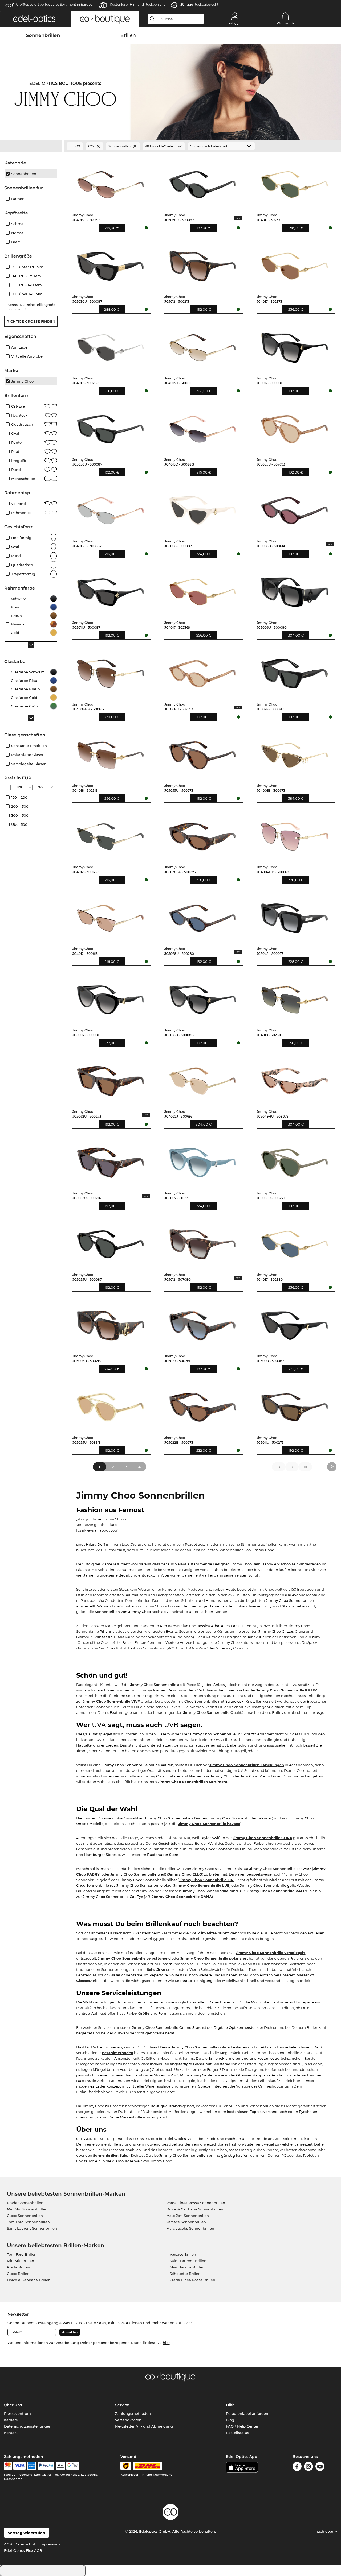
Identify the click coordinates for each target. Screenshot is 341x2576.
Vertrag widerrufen (27, 2533)
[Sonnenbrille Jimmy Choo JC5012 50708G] (203, 1242)
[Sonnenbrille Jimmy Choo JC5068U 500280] (203, 915)
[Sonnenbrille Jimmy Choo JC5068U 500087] (203, 182)
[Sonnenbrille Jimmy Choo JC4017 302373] (295, 263)
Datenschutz (26, 2544)
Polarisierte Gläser (27, 755)
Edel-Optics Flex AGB (23, 2550)
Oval (15, 433)
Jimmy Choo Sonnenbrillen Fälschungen (247, 1765)
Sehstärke (156, 1969)
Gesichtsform (171, 1843)
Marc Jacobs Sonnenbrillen (190, 2228)
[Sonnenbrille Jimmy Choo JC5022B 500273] (203, 1404)
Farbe (131, 2013)
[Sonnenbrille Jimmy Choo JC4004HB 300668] (295, 834)
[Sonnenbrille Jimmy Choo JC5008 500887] (203, 508)
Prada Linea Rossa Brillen (192, 2280)
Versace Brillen (183, 2254)
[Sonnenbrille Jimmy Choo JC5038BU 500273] (203, 834)
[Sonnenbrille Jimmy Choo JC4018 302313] (111, 753)
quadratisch (22, 565)
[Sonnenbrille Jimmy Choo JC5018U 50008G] (203, 997)
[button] (34, 19)
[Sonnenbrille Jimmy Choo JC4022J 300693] (203, 1078)
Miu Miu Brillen (21, 2261)
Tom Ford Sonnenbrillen (28, 2222)
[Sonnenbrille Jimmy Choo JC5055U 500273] (203, 753)
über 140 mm (28, 294)
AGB (8, 2544)
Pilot (15, 451)
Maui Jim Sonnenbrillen (188, 2216)
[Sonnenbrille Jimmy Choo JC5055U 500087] (111, 1242)
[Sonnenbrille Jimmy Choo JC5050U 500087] (111, 426)
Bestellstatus (238, 2433)
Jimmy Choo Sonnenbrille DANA (182, 1897)
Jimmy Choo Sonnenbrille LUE (201, 1885)
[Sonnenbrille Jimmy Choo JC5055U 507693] (295, 426)
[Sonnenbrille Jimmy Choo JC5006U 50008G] (295, 590)
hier (166, 2343)
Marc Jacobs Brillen (187, 2267)
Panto (16, 442)
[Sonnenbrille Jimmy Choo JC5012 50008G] (295, 345)
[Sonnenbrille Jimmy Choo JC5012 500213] (203, 263)
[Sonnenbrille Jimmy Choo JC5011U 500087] (111, 590)
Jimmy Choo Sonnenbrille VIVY (111, 1701)
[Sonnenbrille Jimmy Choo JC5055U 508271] (295, 1160)
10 (305, 1467)
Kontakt (11, 2433)
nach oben (325, 2531)
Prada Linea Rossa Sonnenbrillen (196, 2203)
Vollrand (19, 504)
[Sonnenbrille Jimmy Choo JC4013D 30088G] (203, 426)
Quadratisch (22, 424)
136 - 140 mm (28, 285)
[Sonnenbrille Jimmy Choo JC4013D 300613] (111, 182)
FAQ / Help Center (242, 2426)
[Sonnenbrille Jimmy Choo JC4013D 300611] (203, 345)
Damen (18, 199)
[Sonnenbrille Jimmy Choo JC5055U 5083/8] (111, 1404)
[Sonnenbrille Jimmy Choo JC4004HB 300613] (111, 671)
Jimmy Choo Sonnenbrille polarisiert (214, 1958)
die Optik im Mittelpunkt (206, 1933)
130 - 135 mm (27, 276)
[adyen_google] (73, 2466)
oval (15, 547)
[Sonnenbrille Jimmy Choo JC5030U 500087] (111, 263)
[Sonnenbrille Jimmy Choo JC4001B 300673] (295, 753)
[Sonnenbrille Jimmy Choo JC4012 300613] (111, 915)
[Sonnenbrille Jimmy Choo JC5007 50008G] (111, 997)
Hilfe (230, 2405)
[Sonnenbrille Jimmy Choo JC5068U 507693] (203, 671)
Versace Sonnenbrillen (186, 2222)
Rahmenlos (21, 513)
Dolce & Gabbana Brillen (29, 2280)
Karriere (11, 2420)
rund (16, 556)
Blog (230, 2420)
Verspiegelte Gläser (28, 764)
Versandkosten (128, 2420)
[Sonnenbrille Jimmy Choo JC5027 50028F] (203, 1323)
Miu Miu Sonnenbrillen (27, 2209)
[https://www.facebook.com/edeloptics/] (297, 2467)
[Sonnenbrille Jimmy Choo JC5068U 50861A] (295, 508)
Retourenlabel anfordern (248, 2413)
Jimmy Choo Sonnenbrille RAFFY (287, 1690)
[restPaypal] (46, 2466)
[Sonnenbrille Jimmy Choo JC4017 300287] (111, 345)
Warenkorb (285, 23)
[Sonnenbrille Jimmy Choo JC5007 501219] (203, 1160)
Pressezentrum (17, 2413)
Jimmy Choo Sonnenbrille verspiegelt (270, 1953)
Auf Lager (20, 347)
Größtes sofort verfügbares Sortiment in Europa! (55, 4)
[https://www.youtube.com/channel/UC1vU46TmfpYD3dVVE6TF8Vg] (320, 2467)
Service (122, 2405)
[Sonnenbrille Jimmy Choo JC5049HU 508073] (295, 1078)
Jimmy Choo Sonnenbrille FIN (206, 1880)
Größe (144, 2013)
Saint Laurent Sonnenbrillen (32, 2228)
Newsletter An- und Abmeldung (144, 2426)
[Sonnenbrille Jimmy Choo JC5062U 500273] (111, 1078)
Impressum (50, 2544)
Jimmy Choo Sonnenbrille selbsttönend (134, 1958)
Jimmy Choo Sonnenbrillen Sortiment (193, 1782)
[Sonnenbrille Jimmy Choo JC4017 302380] (295, 1242)
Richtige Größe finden (31, 321)
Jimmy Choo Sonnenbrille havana (209, 1824)
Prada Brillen (19, 2267)
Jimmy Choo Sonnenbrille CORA (262, 1838)
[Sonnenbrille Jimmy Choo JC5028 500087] (295, 671)
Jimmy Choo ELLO (185, 1874)
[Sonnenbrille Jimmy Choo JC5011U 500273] (295, 1404)
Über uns (13, 2405)
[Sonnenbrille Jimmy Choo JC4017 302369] (203, 590)
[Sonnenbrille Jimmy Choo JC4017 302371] (295, 182)
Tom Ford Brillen (22, 2254)
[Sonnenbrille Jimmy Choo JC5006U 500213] (111, 1323)
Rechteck (19, 415)
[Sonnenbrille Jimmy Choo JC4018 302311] (295, 997)
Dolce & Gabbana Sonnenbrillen (195, 2209)
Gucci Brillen (18, 2274)
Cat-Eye (18, 406)
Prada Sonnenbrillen (25, 2203)
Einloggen (235, 23)
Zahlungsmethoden (133, 2413)
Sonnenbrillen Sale (110, 2155)
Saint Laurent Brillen (188, 2261)
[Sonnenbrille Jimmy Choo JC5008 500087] (295, 1323)
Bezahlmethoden (117, 2053)
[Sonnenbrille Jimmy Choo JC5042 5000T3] (295, 915)
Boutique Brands (166, 2106)
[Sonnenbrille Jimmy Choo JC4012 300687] (111, 834)
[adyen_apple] (60, 2466)
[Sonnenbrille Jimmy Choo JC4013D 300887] (111, 508)
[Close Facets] (31, 146)
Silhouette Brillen (185, 2274)
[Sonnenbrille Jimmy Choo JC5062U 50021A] (111, 1160)
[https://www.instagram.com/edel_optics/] (308, 2467)
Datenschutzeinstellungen (28, 2426)
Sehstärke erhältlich (29, 746)
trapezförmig (23, 574)
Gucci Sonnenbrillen (25, 2216)
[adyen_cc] (8, 2466)
